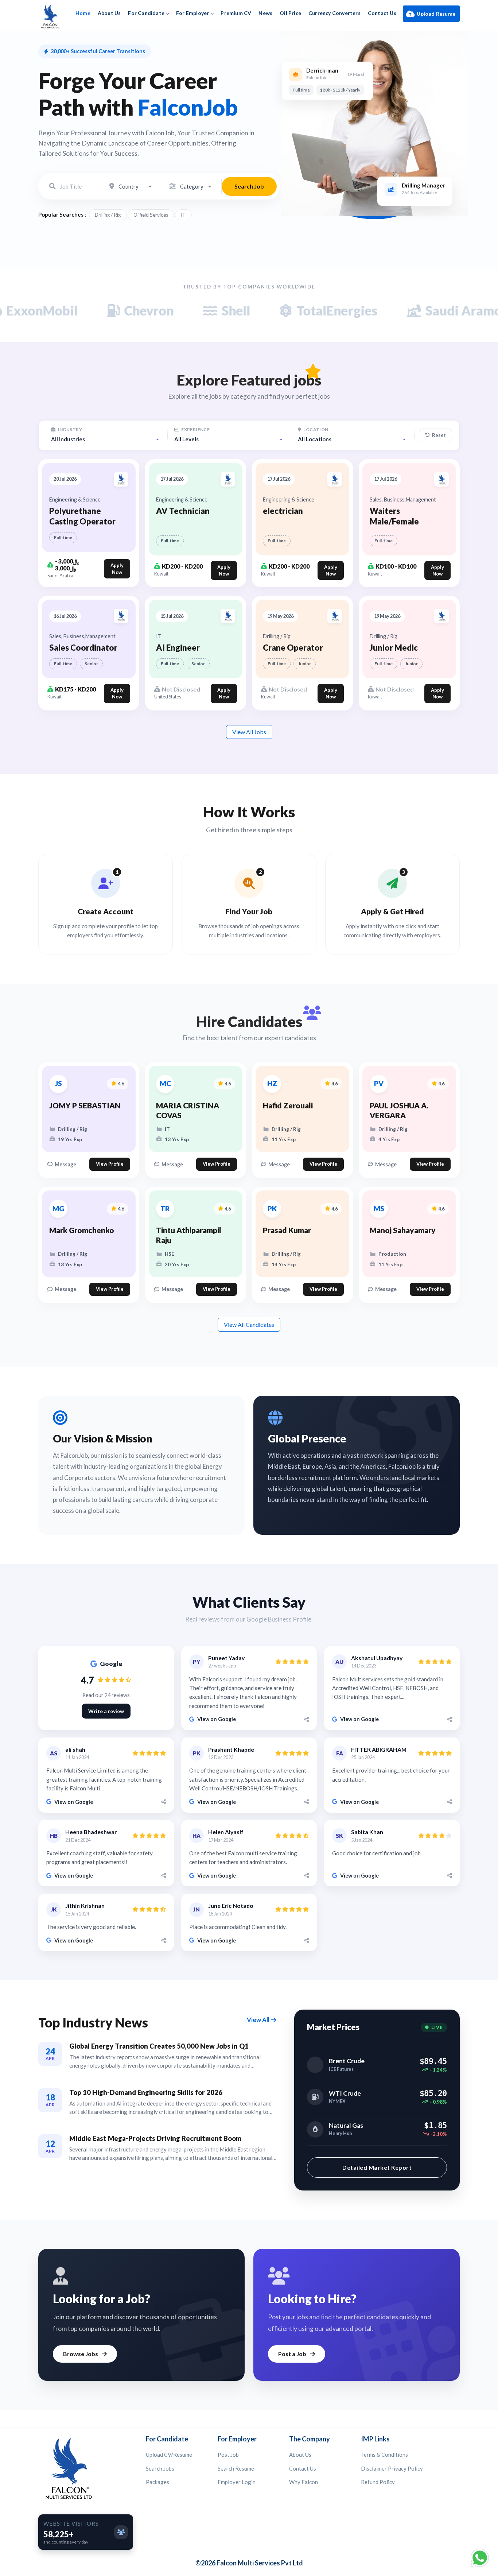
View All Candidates (249, 1324)
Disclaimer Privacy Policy (392, 2468)
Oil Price (290, 13)
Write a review (106, 1711)
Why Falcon (304, 2482)
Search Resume (236, 2468)
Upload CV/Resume (169, 2455)
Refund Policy (378, 2482)
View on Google (217, 1719)
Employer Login (237, 2482)
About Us (109, 13)
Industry (69, 429)
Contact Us (382, 13)
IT (183, 215)
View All (258, 2020)
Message (65, 1164)
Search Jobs (160, 2468)
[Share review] (306, 1719)
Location (316, 429)
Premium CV (236, 13)
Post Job (228, 2455)
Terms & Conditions (384, 2455)
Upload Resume (436, 14)
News (265, 13)
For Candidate (146, 13)
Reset (439, 435)
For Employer (192, 13)
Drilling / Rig (108, 215)
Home (83, 13)
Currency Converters (334, 13)
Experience (195, 429)
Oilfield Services (151, 215)
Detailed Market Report (377, 2167)
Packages (157, 2482)
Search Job (249, 186)
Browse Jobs (81, 2354)
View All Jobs (249, 732)
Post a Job (292, 2354)
